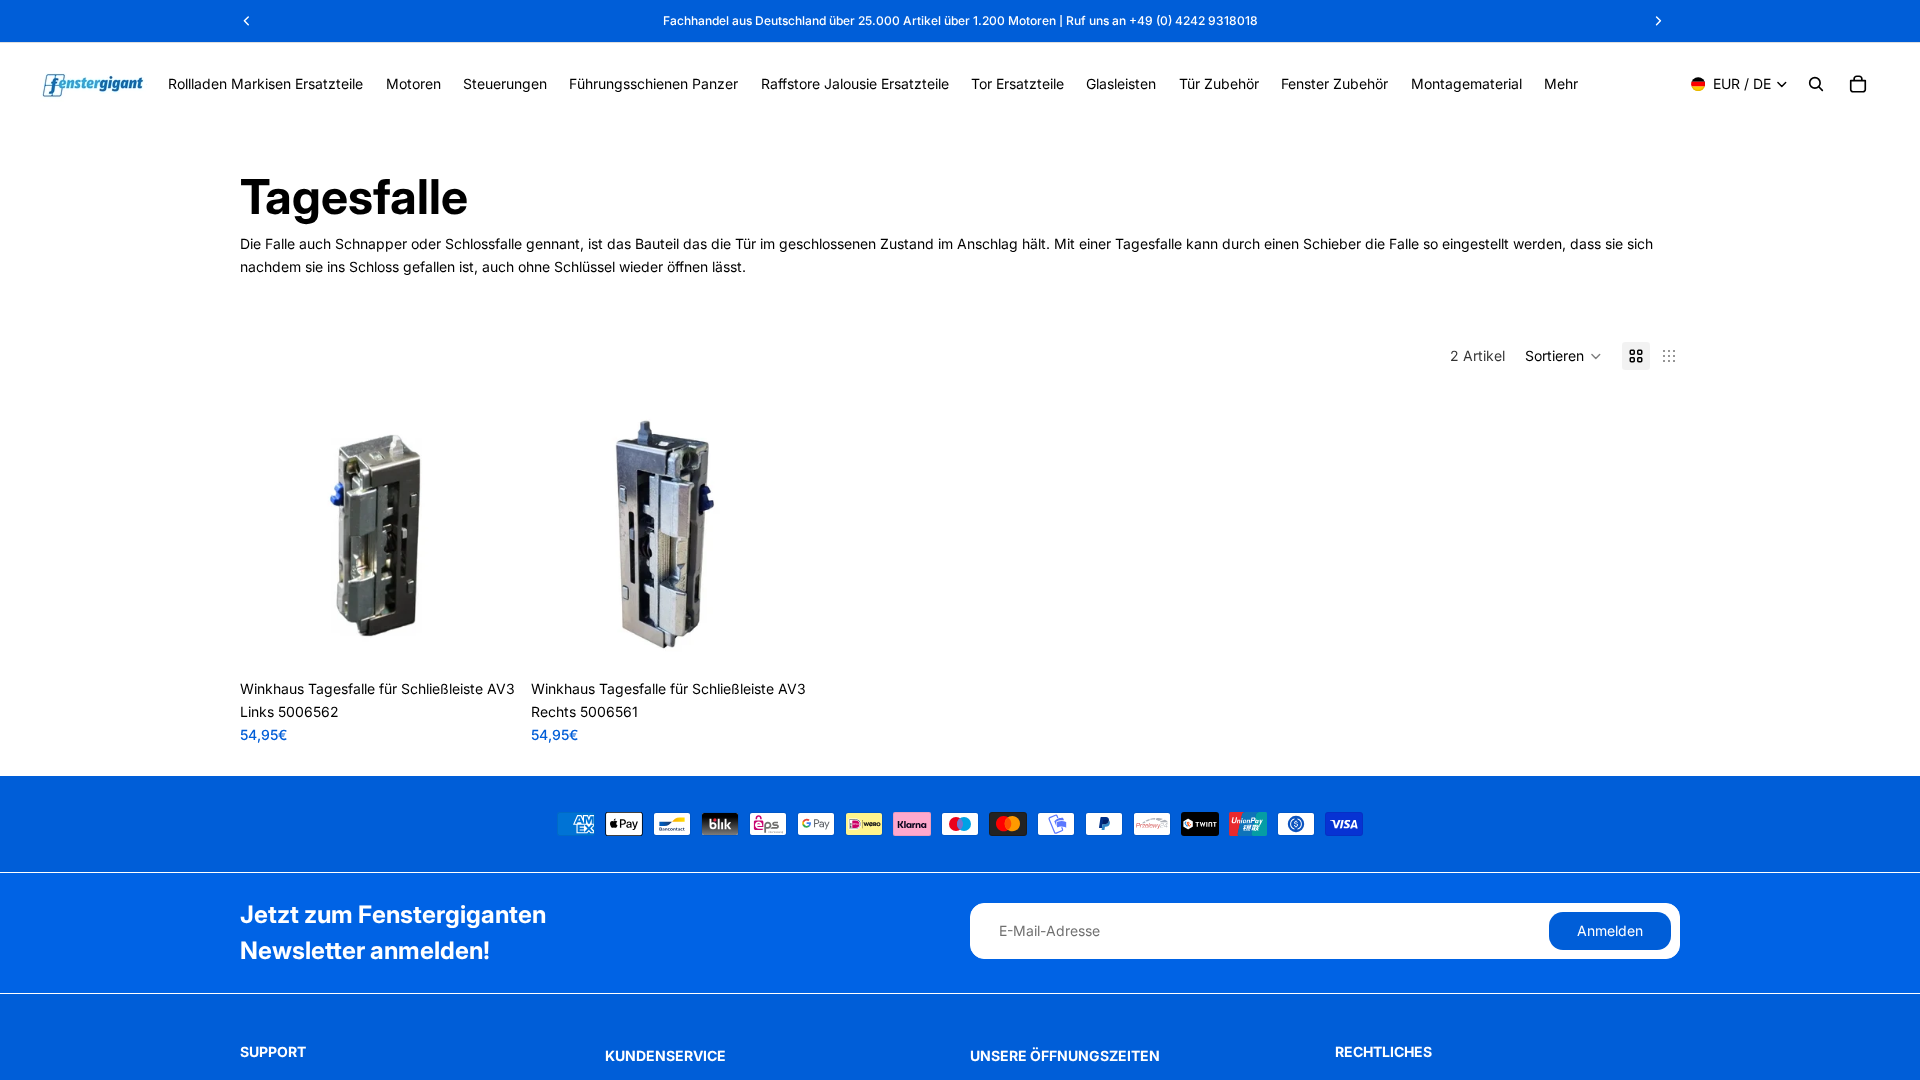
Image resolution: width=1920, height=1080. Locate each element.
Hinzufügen (501, 638)
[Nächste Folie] (485, 532)
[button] (1563, 356)
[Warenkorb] (1858, 84)
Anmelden (1610, 930)
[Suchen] (1816, 84)
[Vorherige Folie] (270, 532)
